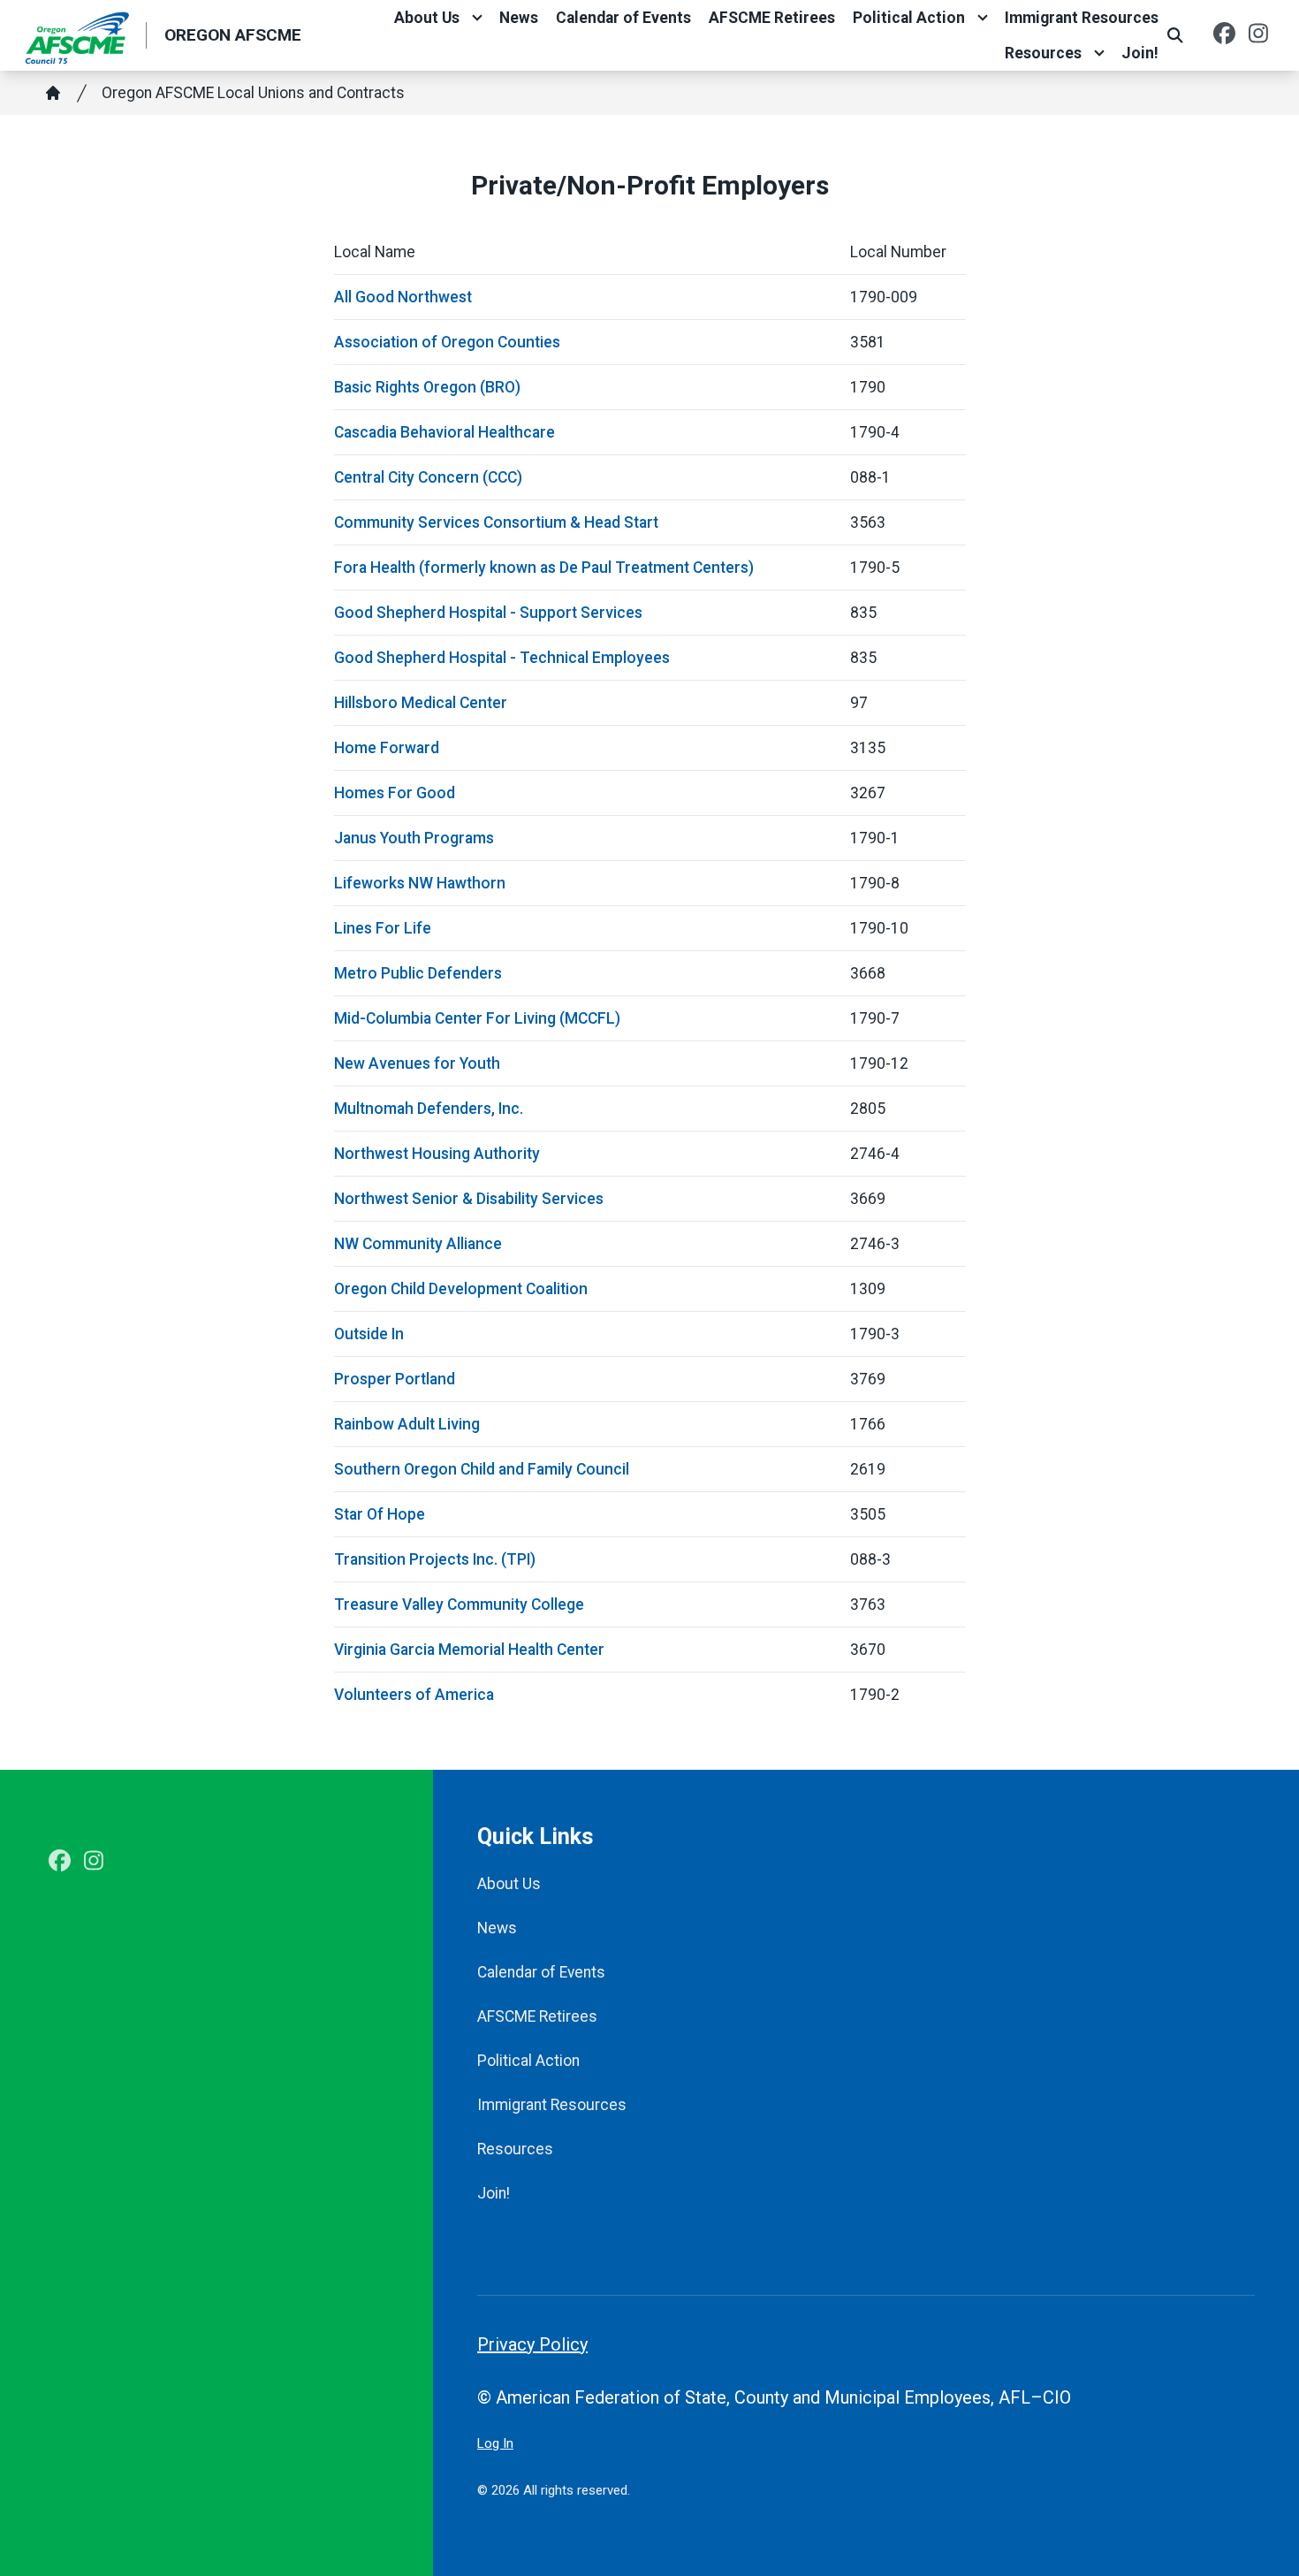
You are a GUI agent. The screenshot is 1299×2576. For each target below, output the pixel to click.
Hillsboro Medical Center (421, 703)
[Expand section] (477, 18)
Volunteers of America (414, 1695)
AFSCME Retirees (772, 18)
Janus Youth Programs (414, 838)
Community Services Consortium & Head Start (496, 522)
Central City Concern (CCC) (428, 477)
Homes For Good (395, 793)
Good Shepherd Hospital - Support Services (488, 613)
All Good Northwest (403, 297)
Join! (1140, 53)
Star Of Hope (380, 1514)
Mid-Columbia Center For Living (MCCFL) (477, 1018)
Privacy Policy (532, 2344)
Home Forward (387, 748)
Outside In (369, 1334)
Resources (1043, 53)
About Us (427, 18)
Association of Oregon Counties (447, 342)
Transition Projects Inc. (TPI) (435, 1559)
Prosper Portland (395, 1379)
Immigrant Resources (1082, 18)
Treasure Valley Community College (459, 1604)
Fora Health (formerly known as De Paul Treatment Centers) (544, 568)
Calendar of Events (623, 18)
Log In (495, 2443)
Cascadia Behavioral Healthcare (444, 432)
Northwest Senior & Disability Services (469, 1199)
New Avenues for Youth (417, 1063)
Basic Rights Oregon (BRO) (427, 387)
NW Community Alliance (418, 1244)
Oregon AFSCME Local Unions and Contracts (253, 93)
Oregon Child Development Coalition (461, 1289)
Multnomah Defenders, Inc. (429, 1109)
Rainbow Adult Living (407, 1424)
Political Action (909, 18)
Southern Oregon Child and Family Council (482, 1469)
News (519, 18)
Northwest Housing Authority (437, 1154)
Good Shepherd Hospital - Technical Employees (502, 658)
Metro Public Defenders (418, 973)
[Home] (53, 93)
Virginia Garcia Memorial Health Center (469, 1650)
